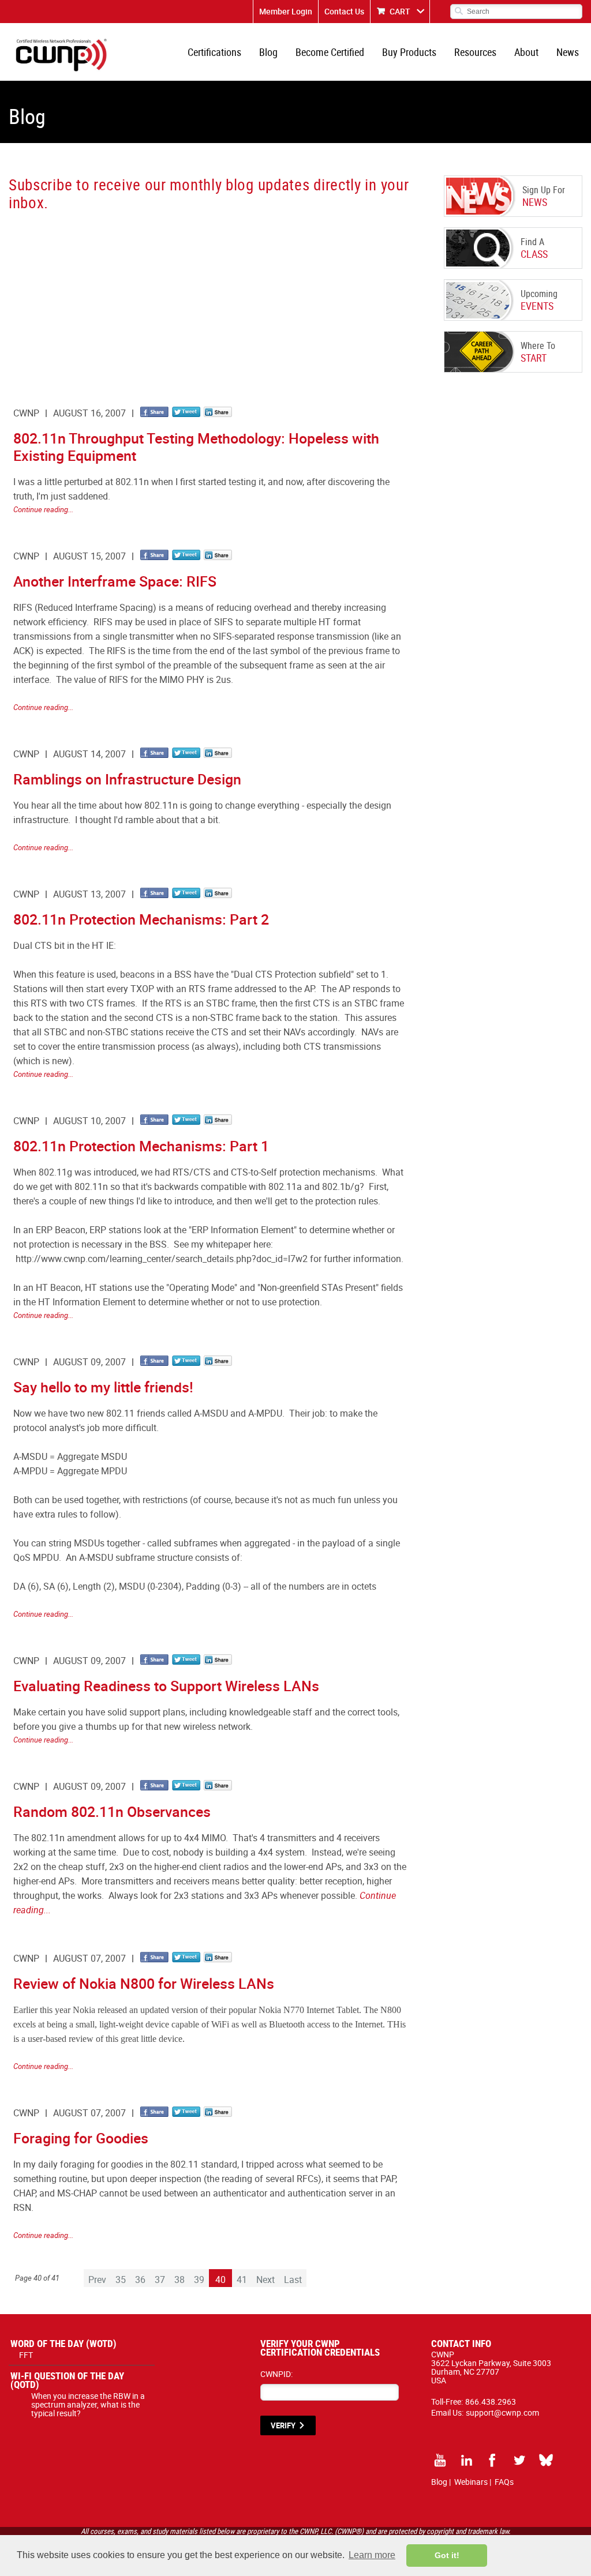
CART (400, 11)
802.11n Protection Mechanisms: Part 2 (141, 919)
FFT (26, 2355)
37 (160, 2280)
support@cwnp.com (502, 2412)
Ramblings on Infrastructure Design (127, 779)
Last (293, 2280)
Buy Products (409, 52)
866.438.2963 (491, 2402)
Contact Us (344, 11)
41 (242, 2280)
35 (121, 2280)
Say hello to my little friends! (103, 1387)
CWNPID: (276, 2374)
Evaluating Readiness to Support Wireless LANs (166, 1686)
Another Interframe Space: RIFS (115, 581)
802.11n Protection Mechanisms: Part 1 (141, 1146)
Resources (475, 52)
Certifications (214, 52)
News (568, 52)
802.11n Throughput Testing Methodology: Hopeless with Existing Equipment (196, 447)
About (526, 52)
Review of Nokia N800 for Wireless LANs (144, 1983)
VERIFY (283, 2425)
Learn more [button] (372, 2555)
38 (179, 2280)
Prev (97, 2280)
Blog (268, 52)
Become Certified (330, 52)
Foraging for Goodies (81, 2138)
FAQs (504, 2482)
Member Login (286, 11)
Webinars (471, 2482)
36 (140, 2280)
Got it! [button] (447, 2555)
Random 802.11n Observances (112, 1811)
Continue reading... (43, 509)
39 (199, 2280)
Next (265, 2280)
